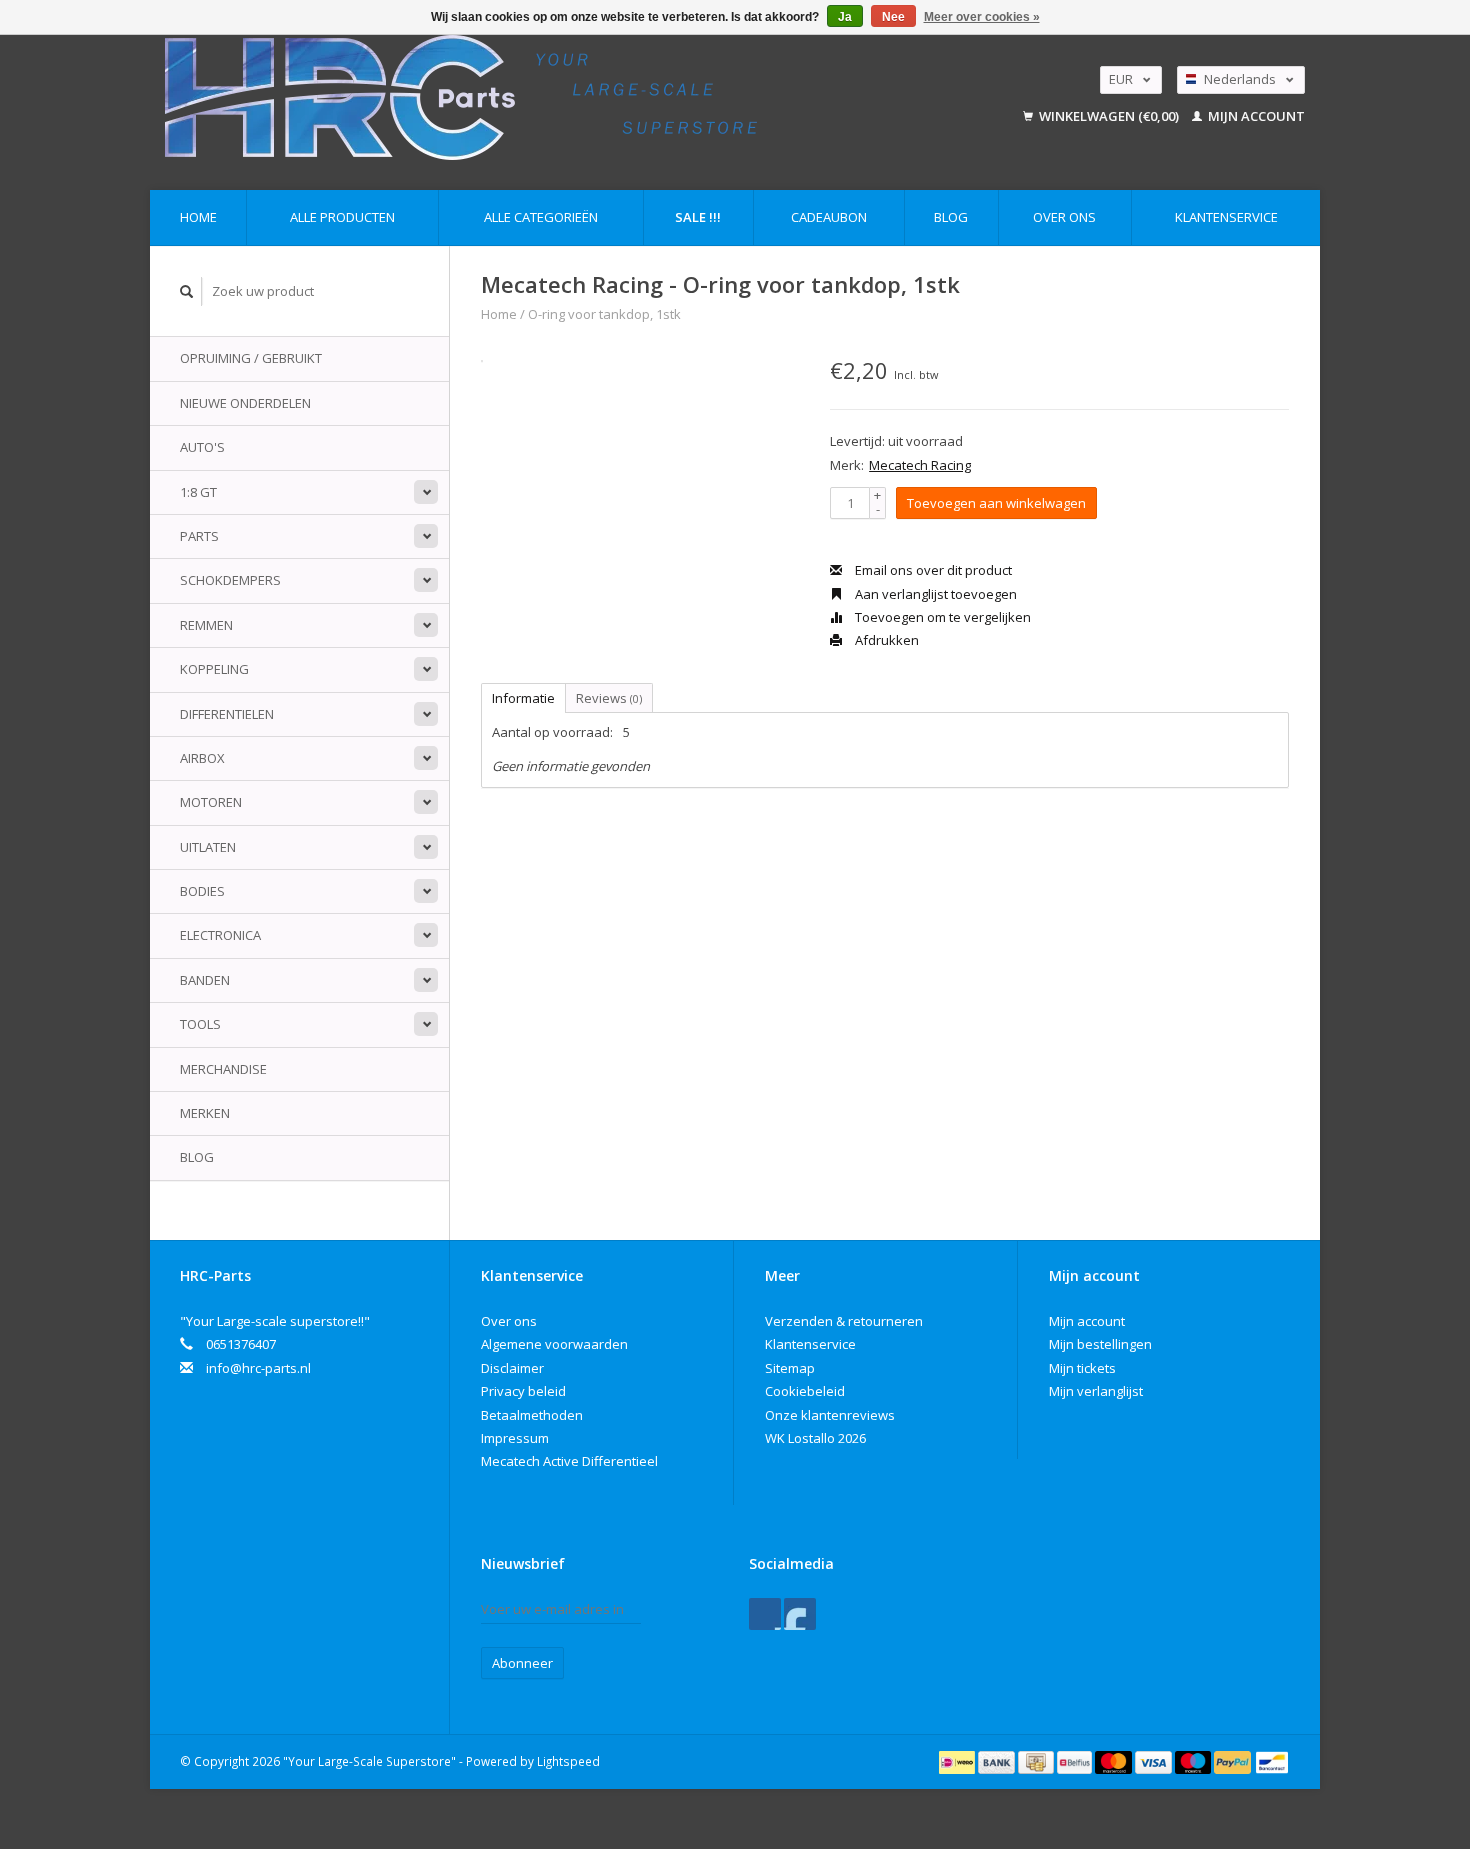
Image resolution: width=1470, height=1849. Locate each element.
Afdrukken (885, 640)
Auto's (202, 447)
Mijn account (1255, 116)
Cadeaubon (829, 217)
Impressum (515, 1438)
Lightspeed (568, 1761)
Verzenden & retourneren (844, 1321)
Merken (205, 1113)
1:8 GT (198, 492)
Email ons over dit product (932, 570)
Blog (951, 217)
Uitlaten (208, 847)
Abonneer (522, 1663)
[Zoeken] (187, 291)
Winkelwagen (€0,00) (1109, 116)
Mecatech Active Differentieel (569, 1461)
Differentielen (227, 714)
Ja (845, 17)
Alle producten (342, 217)
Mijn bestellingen (1100, 1344)
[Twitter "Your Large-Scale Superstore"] (800, 1614)
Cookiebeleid (805, 1391)
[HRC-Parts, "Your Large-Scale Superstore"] (551, 97)
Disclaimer (512, 1368)
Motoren (211, 802)
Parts (199, 536)
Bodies (202, 891)
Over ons (1064, 217)
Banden (205, 980)
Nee (893, 17)
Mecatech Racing (920, 465)
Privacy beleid (523, 1391)
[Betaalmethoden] (958, 1761)
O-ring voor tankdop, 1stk (604, 314)
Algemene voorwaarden (554, 1344)
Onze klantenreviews (830, 1415)
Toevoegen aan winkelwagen (996, 503)
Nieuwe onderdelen (245, 403)
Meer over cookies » (982, 17)
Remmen (206, 625)
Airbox (202, 758)
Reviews (609, 698)
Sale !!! (698, 217)
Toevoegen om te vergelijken (941, 617)
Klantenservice (1226, 217)
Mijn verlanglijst (1096, 1391)
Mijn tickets (1082, 1368)
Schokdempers (230, 580)
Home (198, 217)
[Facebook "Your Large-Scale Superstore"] (765, 1614)
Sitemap (790, 1368)
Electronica (220, 935)
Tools (200, 1024)
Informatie (523, 698)
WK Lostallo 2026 (815, 1438)
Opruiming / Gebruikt (251, 358)
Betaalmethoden (532, 1415)
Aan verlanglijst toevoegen (934, 594)
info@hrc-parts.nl (258, 1368)
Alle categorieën (541, 217)
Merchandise (223, 1069)
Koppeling (214, 669)
